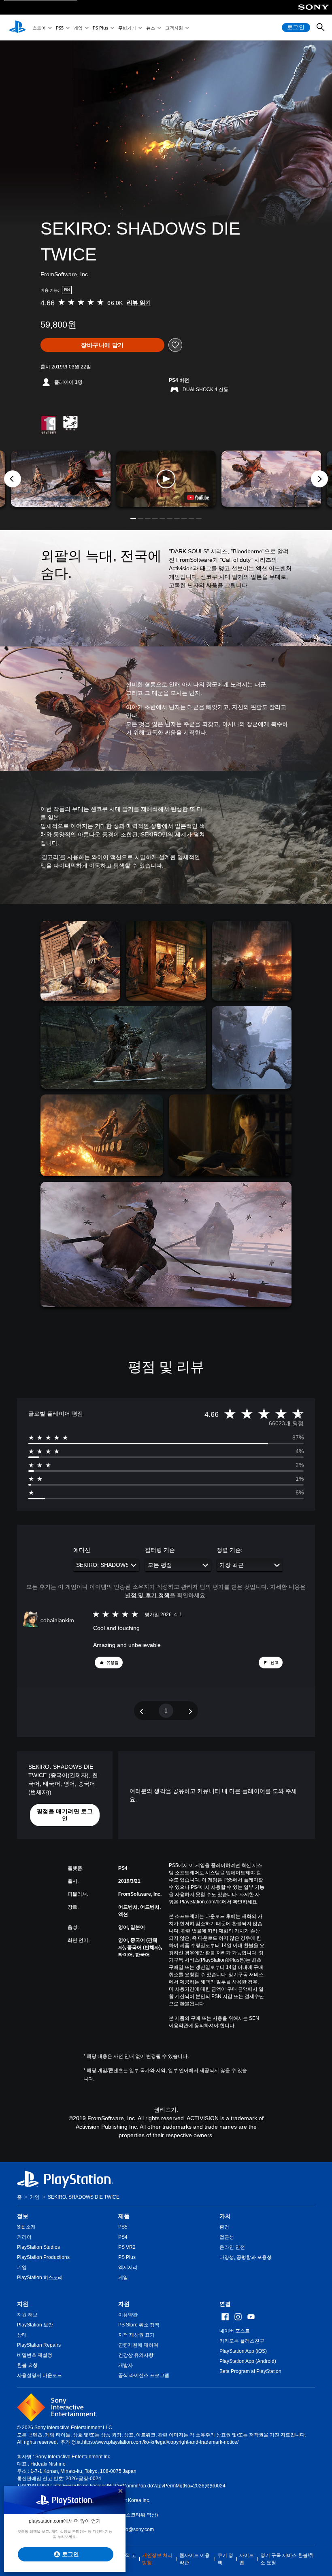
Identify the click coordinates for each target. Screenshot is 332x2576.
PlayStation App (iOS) (243, 2351)
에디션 (82, 1550)
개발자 (126, 2365)
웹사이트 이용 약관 (195, 2559)
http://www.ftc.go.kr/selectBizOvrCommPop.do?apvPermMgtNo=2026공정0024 (139, 2486)
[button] (166, 478)
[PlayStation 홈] (17, 28)
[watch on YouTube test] (198, 497)
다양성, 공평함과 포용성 (246, 2257)
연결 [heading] (225, 2304)
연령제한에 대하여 (138, 2345)
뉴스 (151, 28)
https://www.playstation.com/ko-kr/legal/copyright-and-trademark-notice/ (160, 2442)
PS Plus (100, 28)
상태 (22, 2335)
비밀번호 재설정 (35, 2355)
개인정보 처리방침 (157, 2559)
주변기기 (127, 28)
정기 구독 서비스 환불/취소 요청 (287, 2559)
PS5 (60, 28)
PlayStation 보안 (35, 2325)
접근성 (227, 2237)
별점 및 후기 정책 (147, 1595)
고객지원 (174, 28)
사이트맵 (247, 2559)
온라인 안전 (232, 2247)
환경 (224, 2227)
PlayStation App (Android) (248, 2361)
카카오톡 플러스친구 (242, 2341)
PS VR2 (127, 2247)
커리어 (24, 2237)
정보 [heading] (23, 2216)
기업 (22, 2267)
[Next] (319, 479)
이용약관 (128, 2315)
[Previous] (13, 479)
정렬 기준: (230, 1550)
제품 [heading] (124, 2216)
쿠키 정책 (225, 2559)
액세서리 (128, 2267)
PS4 (123, 2237)
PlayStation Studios (38, 2247)
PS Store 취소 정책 (139, 2325)
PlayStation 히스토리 (40, 2278)
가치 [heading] (225, 2216)
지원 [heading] (23, 2304)
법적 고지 (128, 2559)
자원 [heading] (124, 2304)
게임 (78, 28)
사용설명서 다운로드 (39, 2375)
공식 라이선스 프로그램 (144, 2375)
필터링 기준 (160, 1550)
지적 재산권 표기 (136, 2335)
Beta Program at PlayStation (250, 2371)
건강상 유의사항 (136, 2355)
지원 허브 (27, 2315)
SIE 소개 (26, 2227)
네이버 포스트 (235, 2331)
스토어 (39, 28)
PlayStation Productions (43, 2257)
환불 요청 (27, 2365)
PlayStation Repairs (39, 2345)
